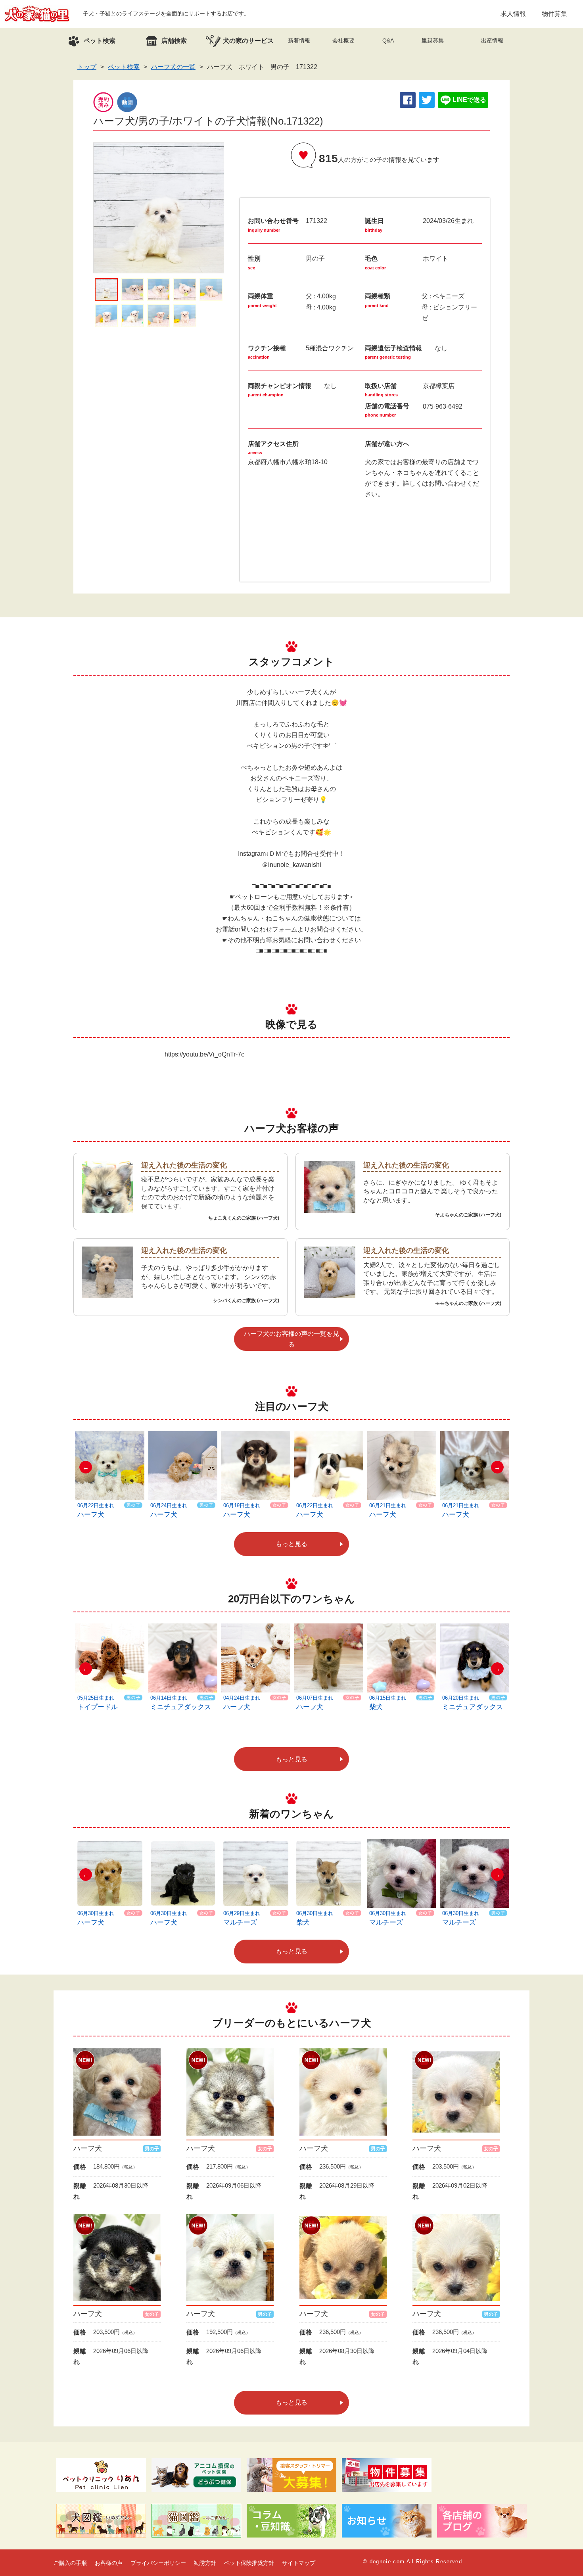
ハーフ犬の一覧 (173, 67)
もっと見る (291, 1544)
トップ (87, 67)
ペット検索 (124, 67)
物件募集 (554, 14)
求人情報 (513, 14)
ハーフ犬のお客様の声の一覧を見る (291, 1339)
